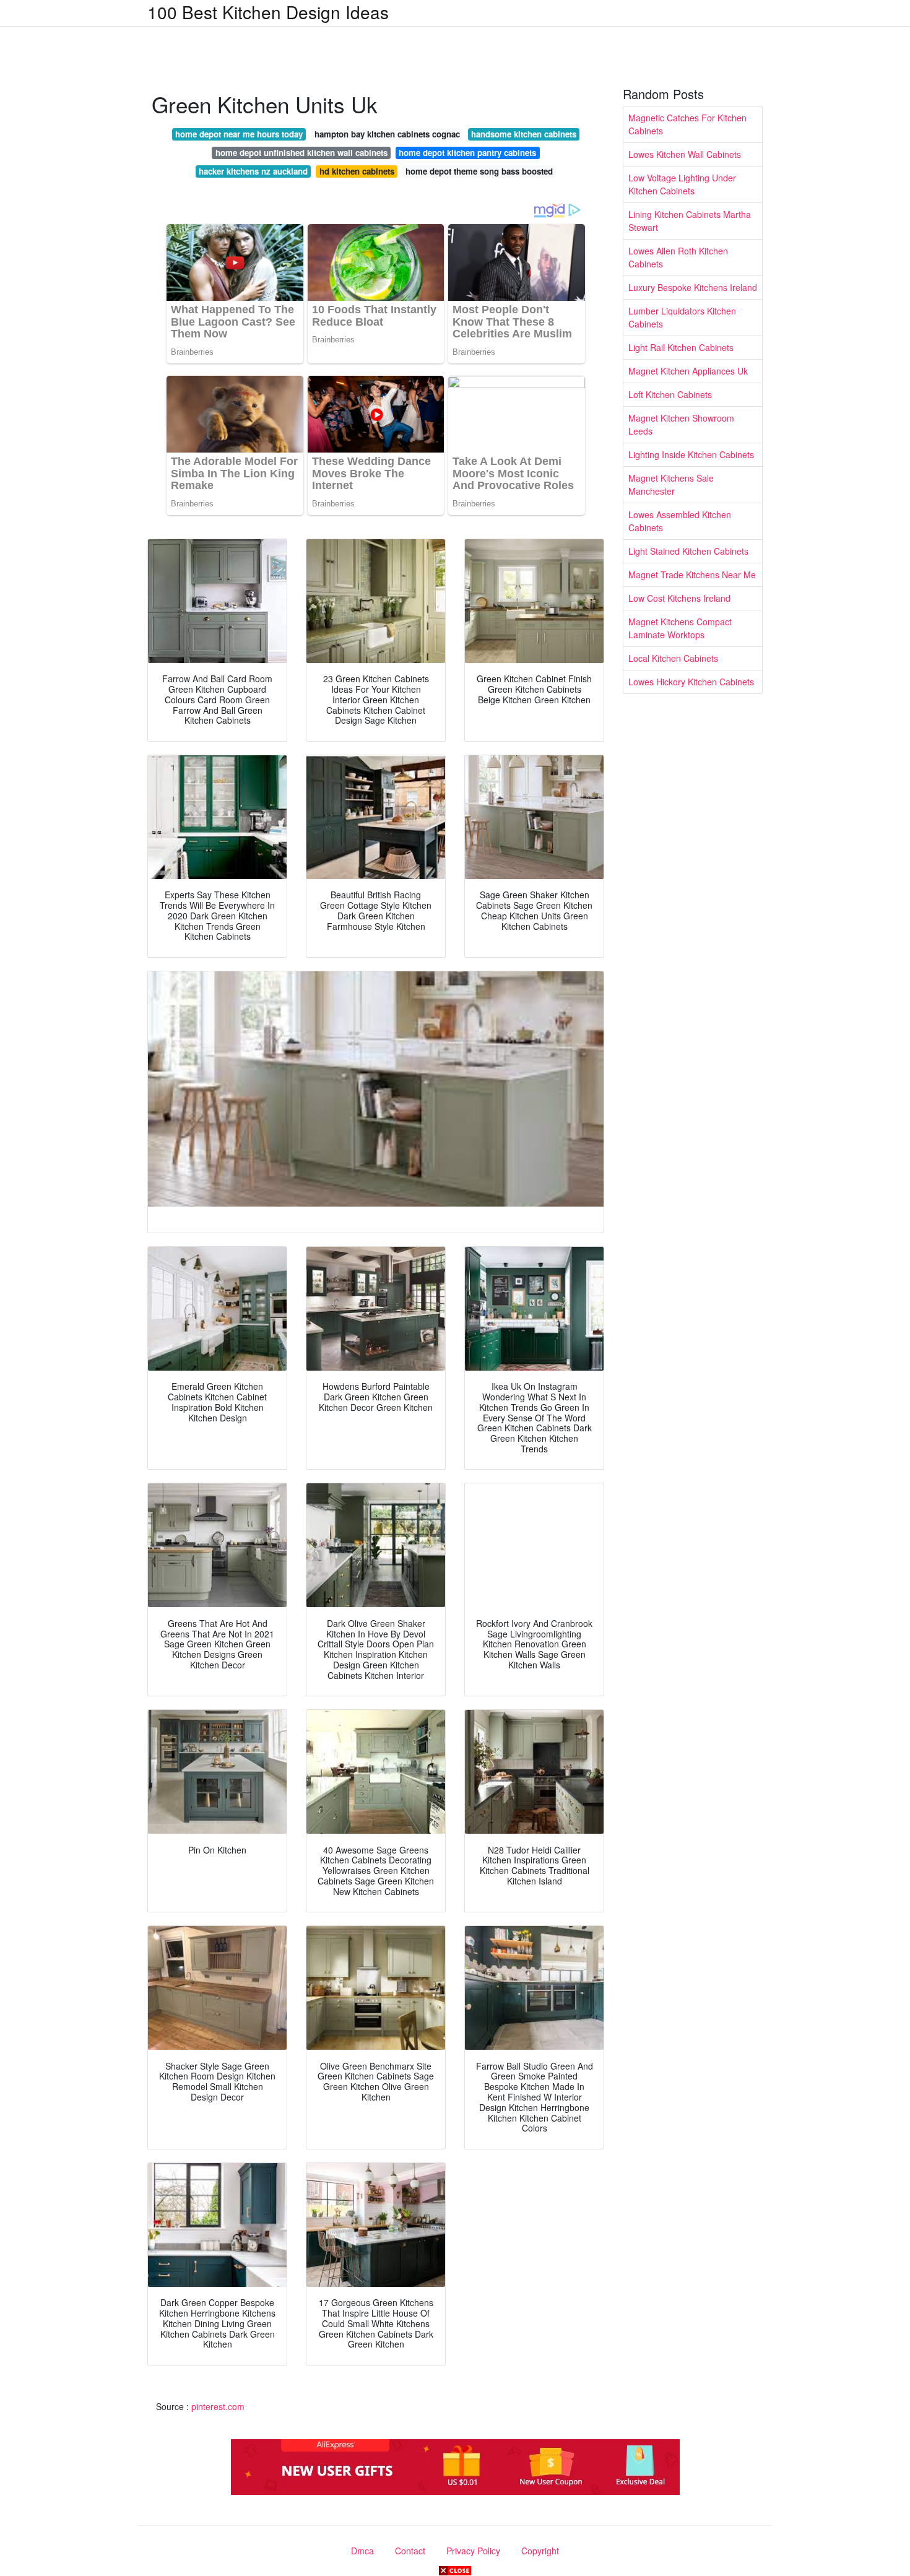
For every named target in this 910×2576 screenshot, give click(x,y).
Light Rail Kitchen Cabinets (681, 347)
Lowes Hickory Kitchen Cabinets (691, 682)
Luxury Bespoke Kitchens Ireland (693, 287)
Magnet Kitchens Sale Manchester (671, 484)
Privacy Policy (473, 2551)
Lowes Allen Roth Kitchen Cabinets (678, 257)
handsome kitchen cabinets (524, 134)
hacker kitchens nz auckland (253, 171)
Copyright (540, 2551)
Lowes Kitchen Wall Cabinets (685, 154)
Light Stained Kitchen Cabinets (688, 551)
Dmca (362, 2551)
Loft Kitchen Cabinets (670, 394)
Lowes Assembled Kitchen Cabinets (680, 521)
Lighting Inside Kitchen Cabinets (691, 454)
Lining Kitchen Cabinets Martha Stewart (690, 221)
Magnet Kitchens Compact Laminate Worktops (680, 628)
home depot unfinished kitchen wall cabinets (301, 153)
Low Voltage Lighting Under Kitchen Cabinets (682, 184)
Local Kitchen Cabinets (673, 658)
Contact (410, 2551)
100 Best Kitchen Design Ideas (268, 12)
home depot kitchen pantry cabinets (467, 153)
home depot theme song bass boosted (479, 171)
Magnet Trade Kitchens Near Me (692, 575)
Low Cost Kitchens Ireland (679, 598)
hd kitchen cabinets (357, 171)
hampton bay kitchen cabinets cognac (387, 134)
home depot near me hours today (239, 134)
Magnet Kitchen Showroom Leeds (681, 424)
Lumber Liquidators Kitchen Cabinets (682, 317)
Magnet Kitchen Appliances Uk (688, 371)
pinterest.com (218, 2406)
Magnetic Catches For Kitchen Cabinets (687, 124)
